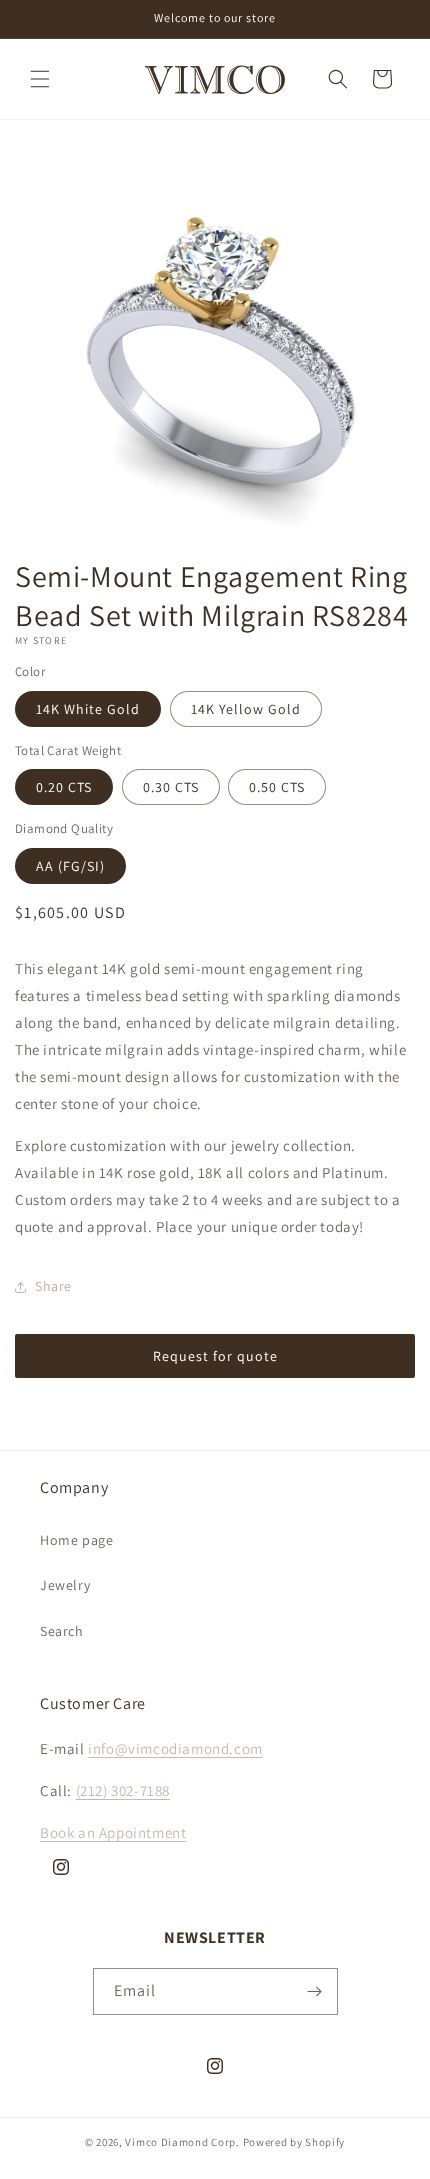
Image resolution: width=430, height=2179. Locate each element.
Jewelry (65, 1585)
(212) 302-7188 (123, 1790)
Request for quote (215, 1356)
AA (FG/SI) (70, 866)
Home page (76, 1540)
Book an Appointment (113, 1832)
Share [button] (53, 1286)
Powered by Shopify (294, 2142)
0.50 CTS (277, 787)
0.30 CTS (171, 787)
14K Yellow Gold (246, 709)
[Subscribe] (315, 1991)
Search (62, 1631)
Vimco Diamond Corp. (182, 2142)
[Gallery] (215, 347)
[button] (40, 79)
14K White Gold (88, 709)
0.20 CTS (64, 787)
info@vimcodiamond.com (175, 1748)
